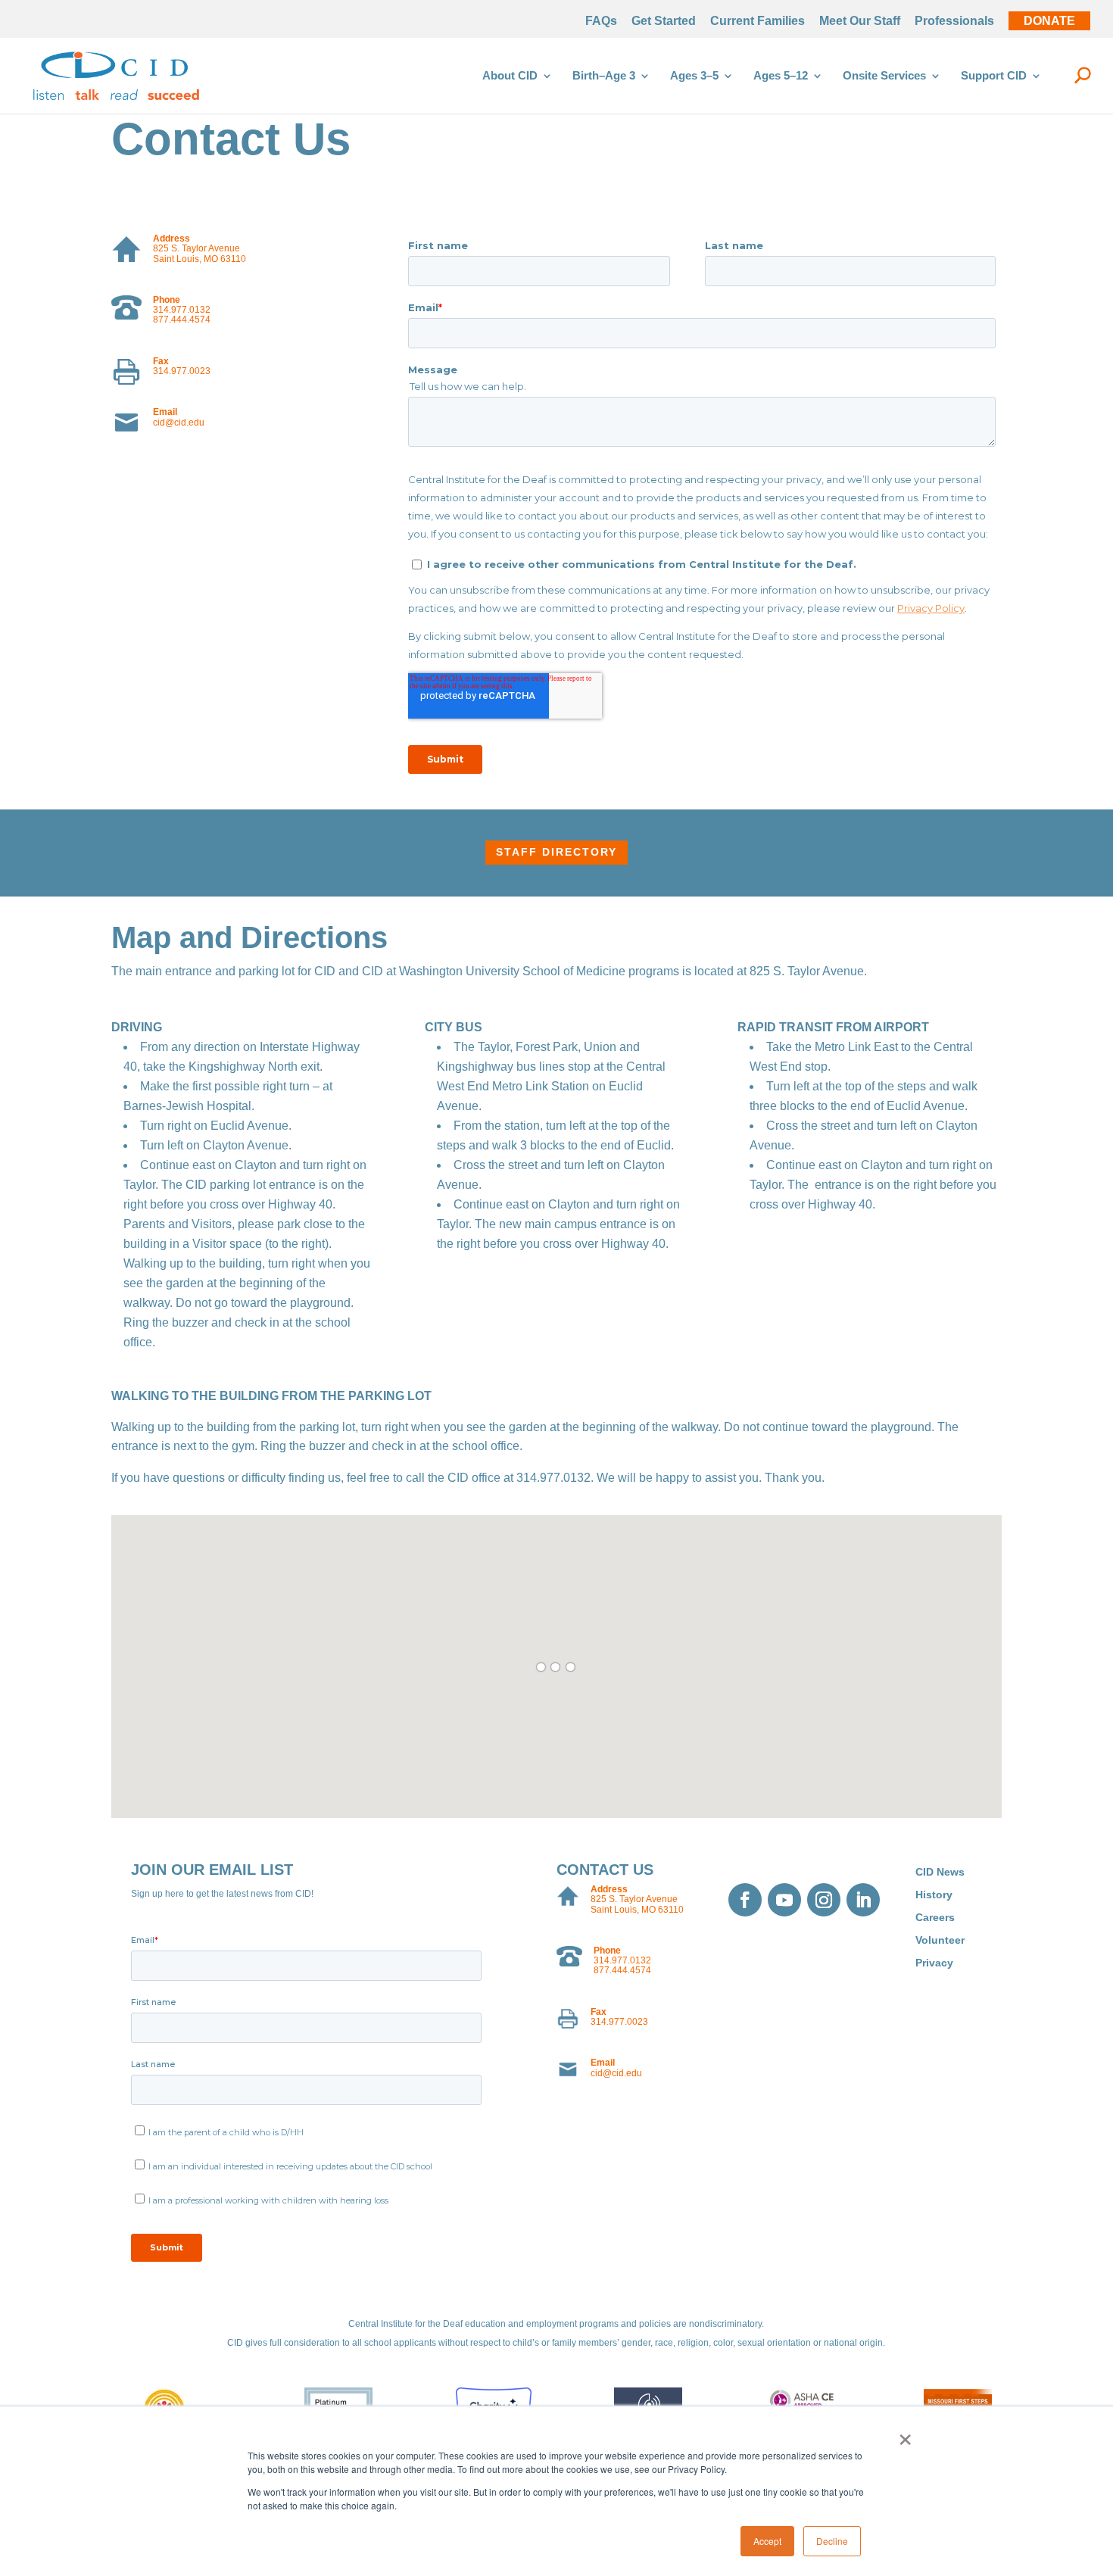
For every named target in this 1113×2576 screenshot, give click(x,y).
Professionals (954, 21)
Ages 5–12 (781, 76)
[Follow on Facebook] (745, 1900)
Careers (935, 1918)
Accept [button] (767, 2541)
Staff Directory (556, 852)
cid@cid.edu (179, 423)
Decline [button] (832, 2541)
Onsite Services (884, 76)
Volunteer (940, 1940)
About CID (510, 76)
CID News (940, 1872)
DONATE (1049, 21)
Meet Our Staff (860, 21)
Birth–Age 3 (604, 76)
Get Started (664, 21)
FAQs (601, 21)
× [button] (905, 2434)
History (934, 1895)
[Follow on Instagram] (824, 1900)
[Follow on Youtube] (784, 1900)
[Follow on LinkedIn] (863, 1900)
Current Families (758, 21)
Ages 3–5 (694, 76)
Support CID (994, 76)
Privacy (934, 1963)
